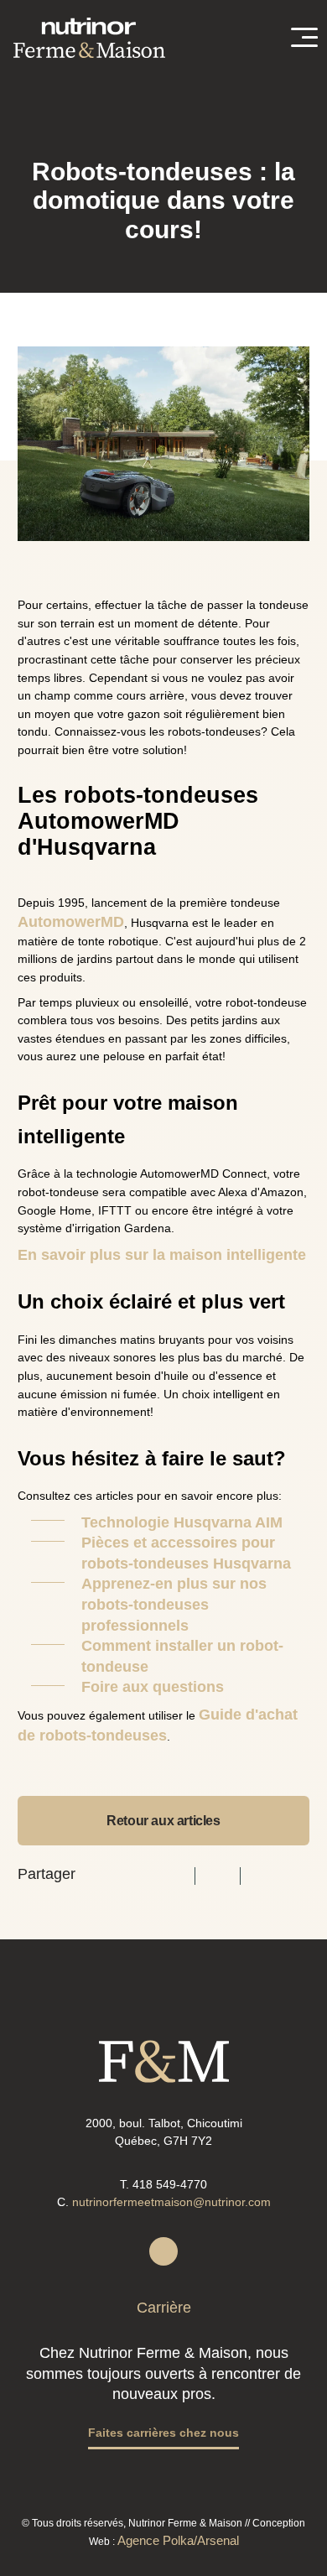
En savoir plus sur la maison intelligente (162, 1255)
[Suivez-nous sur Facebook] (163, 2251)
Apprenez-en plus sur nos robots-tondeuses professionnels (174, 1604)
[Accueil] (89, 38)
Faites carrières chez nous (163, 2433)
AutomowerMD (71, 922)
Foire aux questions (153, 1687)
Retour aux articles (163, 1821)
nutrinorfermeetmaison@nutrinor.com (171, 2202)
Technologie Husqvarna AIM (182, 1522)
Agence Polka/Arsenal (178, 2540)
